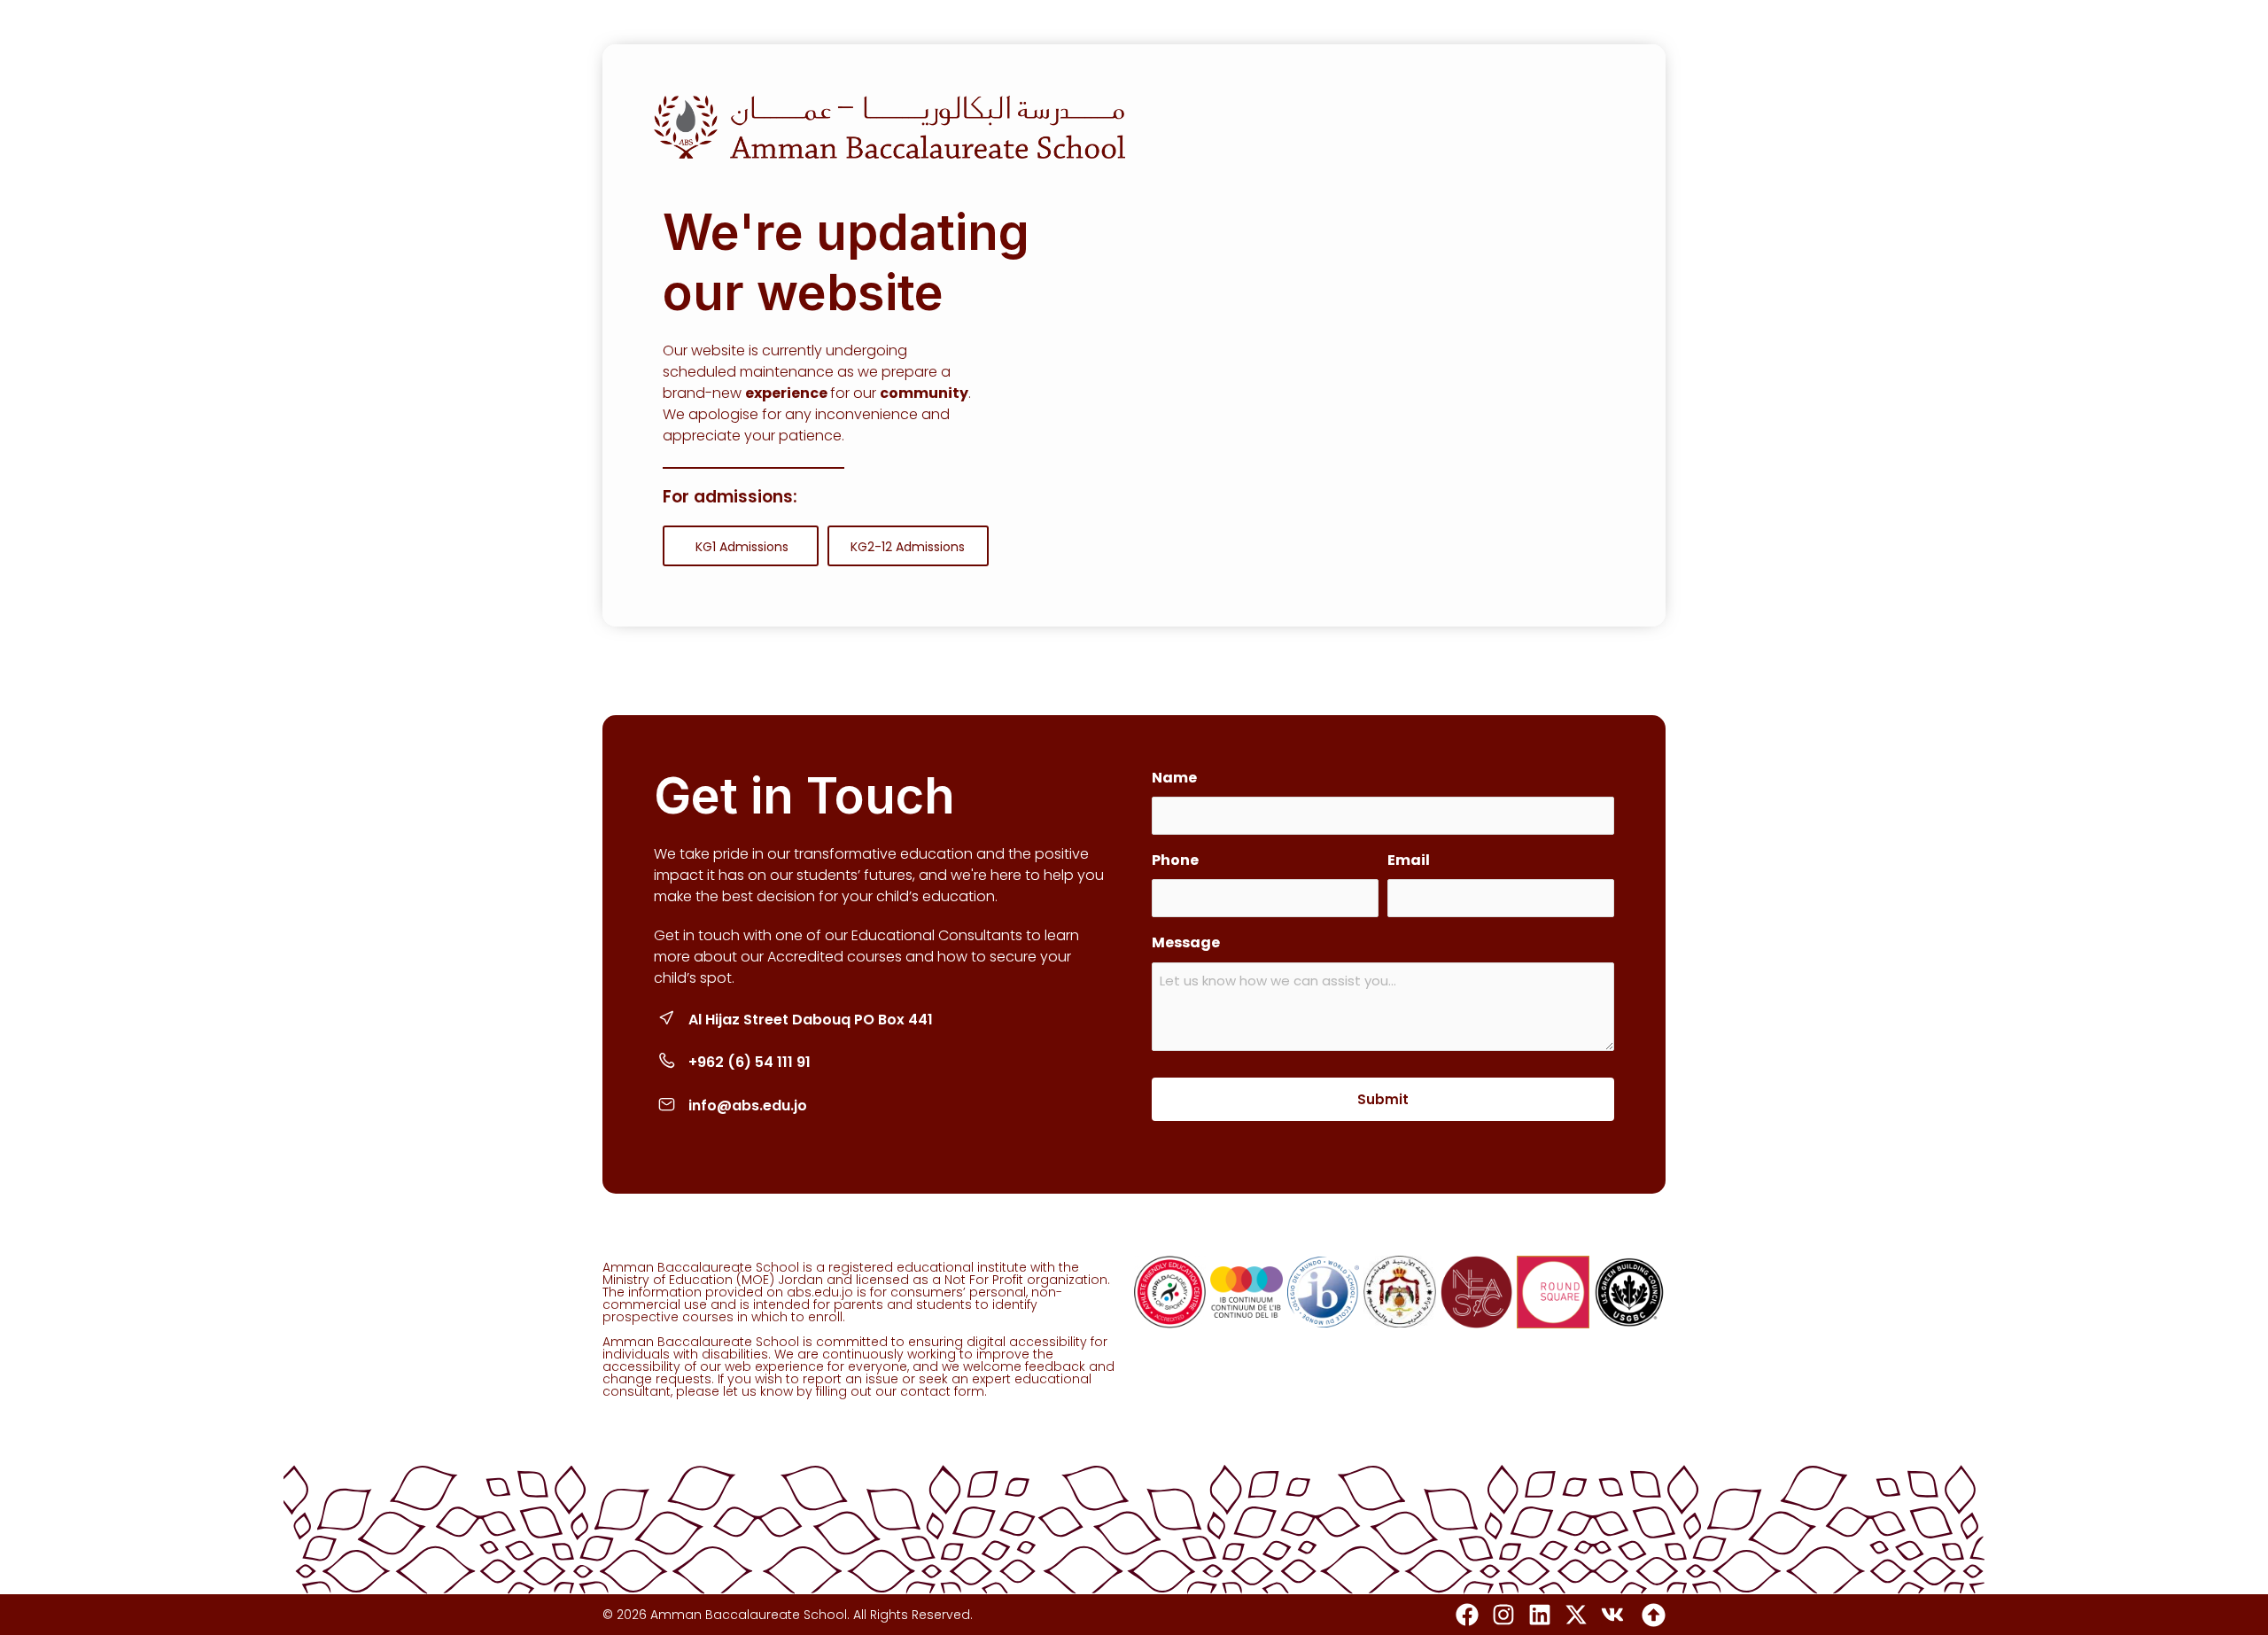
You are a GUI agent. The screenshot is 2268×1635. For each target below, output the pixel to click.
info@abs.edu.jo (748, 1106)
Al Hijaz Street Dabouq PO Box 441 (811, 1020)
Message (1186, 942)
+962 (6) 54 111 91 (750, 1062)
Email (1409, 860)
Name (1174, 778)
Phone (1175, 860)
